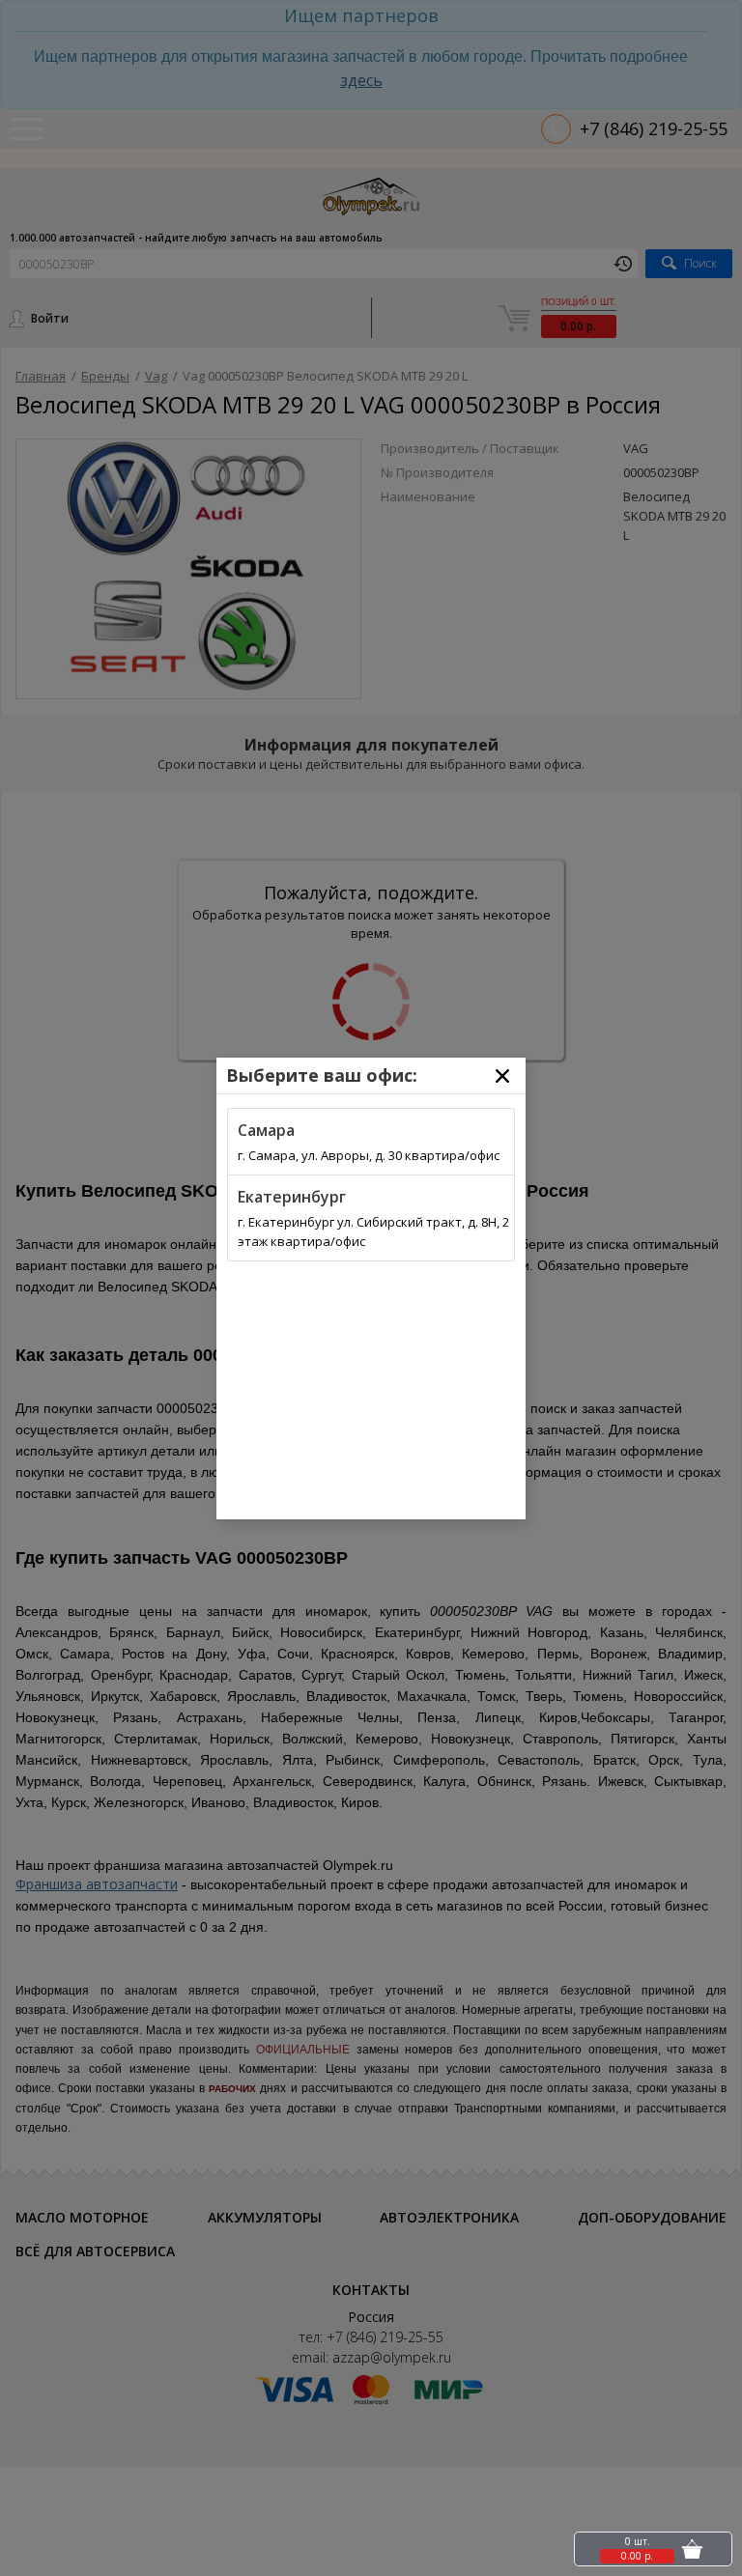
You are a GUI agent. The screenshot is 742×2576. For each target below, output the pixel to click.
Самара (266, 1130)
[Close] (502, 1076)
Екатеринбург (292, 1197)
